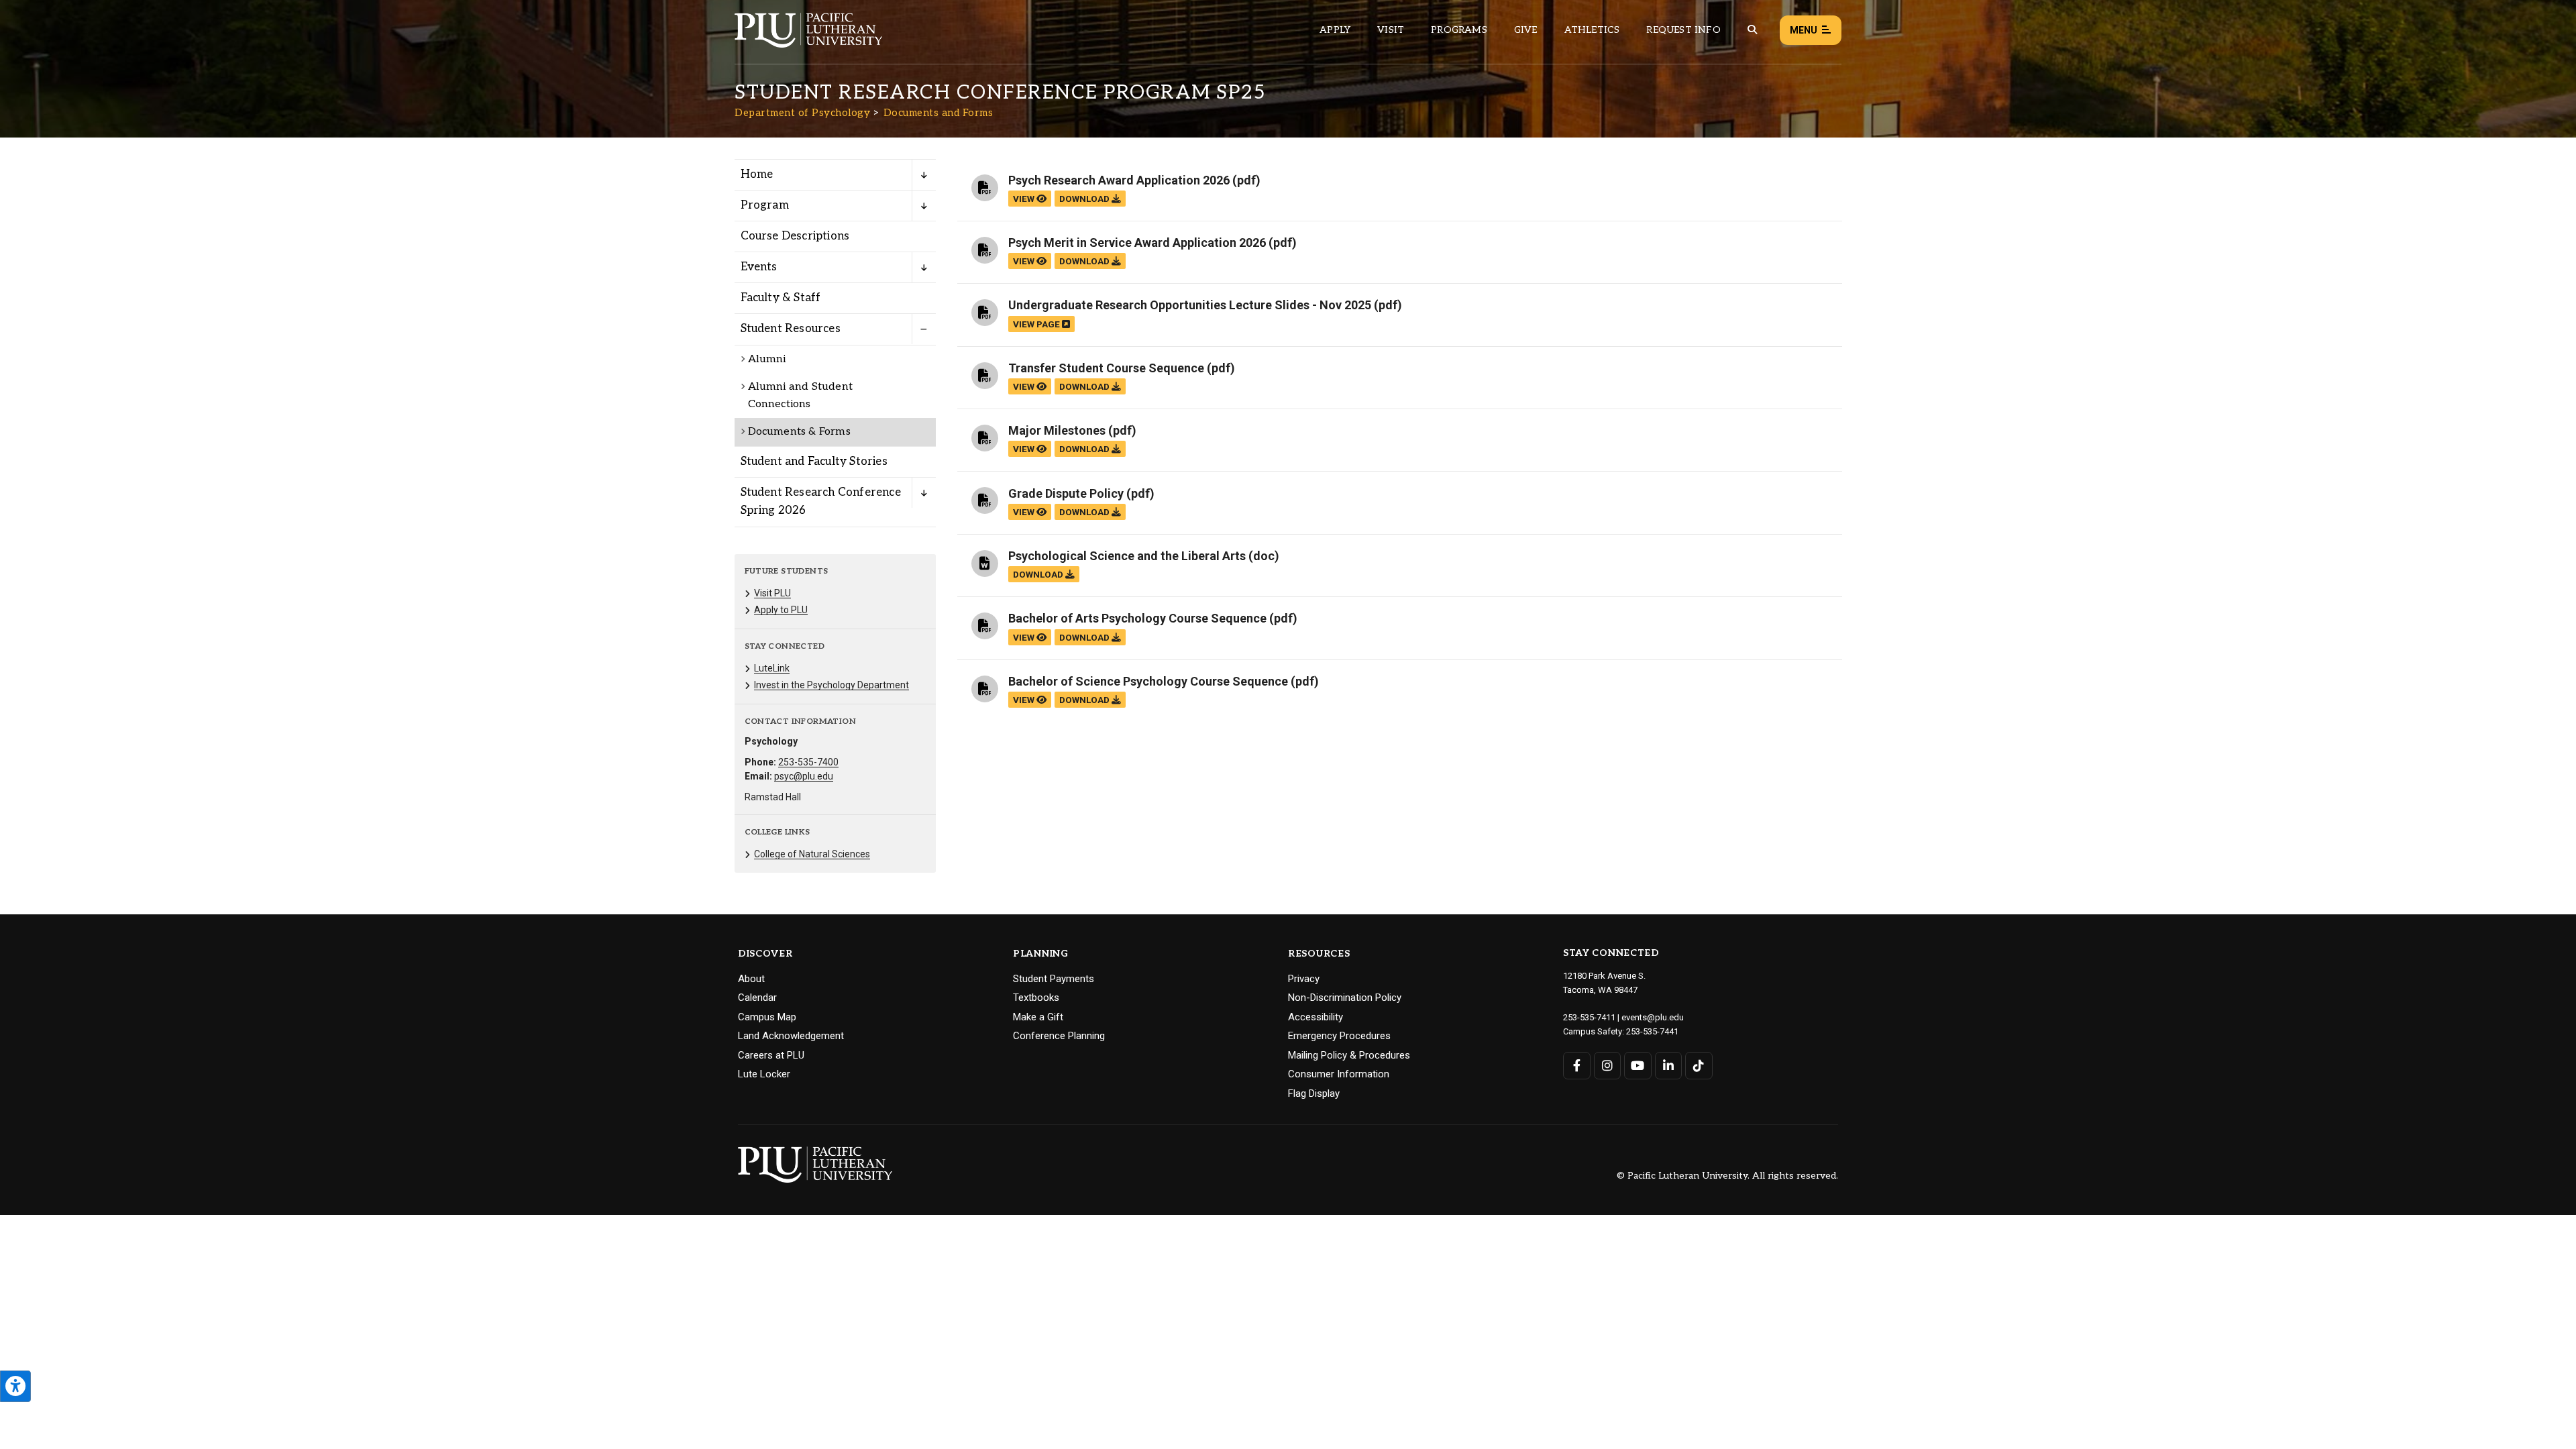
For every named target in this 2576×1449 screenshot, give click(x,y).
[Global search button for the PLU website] (1752, 30)
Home (757, 174)
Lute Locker (764, 1074)
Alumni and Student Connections (801, 395)
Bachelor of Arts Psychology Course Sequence (1137, 618)
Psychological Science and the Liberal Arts (1127, 556)
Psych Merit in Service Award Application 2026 (1137, 243)
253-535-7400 (808, 762)
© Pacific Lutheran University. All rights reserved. (1727, 1176)
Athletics (1592, 30)
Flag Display (1314, 1093)
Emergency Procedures (1339, 1036)
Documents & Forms (799, 432)
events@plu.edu (1653, 1017)
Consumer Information (1339, 1074)
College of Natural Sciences (812, 854)
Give (1526, 30)
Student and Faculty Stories (814, 462)
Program (765, 205)
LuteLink (772, 668)
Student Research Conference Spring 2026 (821, 501)
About (751, 979)
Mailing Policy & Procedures (1349, 1055)
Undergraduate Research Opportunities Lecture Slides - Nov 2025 (1190, 305)
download (1085, 199)
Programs (1459, 30)
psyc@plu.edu (804, 776)
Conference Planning (1059, 1036)
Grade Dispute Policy (1066, 493)
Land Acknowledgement (791, 1036)
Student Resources (791, 329)
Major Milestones (1057, 430)
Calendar (757, 998)
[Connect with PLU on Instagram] (1608, 1066)
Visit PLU (772, 593)
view (1025, 199)
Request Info (1683, 30)
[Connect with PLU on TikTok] (1699, 1066)
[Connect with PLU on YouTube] (1638, 1066)
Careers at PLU (771, 1055)
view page (1037, 324)
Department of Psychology (802, 113)
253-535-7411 (1589, 1017)
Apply (1335, 30)
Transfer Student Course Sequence (1106, 368)
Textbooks (1036, 998)
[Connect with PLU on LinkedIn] (1669, 1066)
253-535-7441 (1652, 1031)
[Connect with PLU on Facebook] (1577, 1066)
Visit (1391, 30)
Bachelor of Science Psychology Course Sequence (1148, 681)
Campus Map (767, 1017)
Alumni (767, 359)
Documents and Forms (938, 113)
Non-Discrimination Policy (1345, 998)
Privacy (1304, 979)
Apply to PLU (781, 610)
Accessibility (1316, 1017)
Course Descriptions (795, 236)
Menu (1804, 30)
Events (759, 267)
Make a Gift (1038, 1017)
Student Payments (1054, 979)
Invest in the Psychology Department (831, 685)
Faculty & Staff (781, 298)
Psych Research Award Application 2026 (1119, 180)
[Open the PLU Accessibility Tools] (15, 1386)
